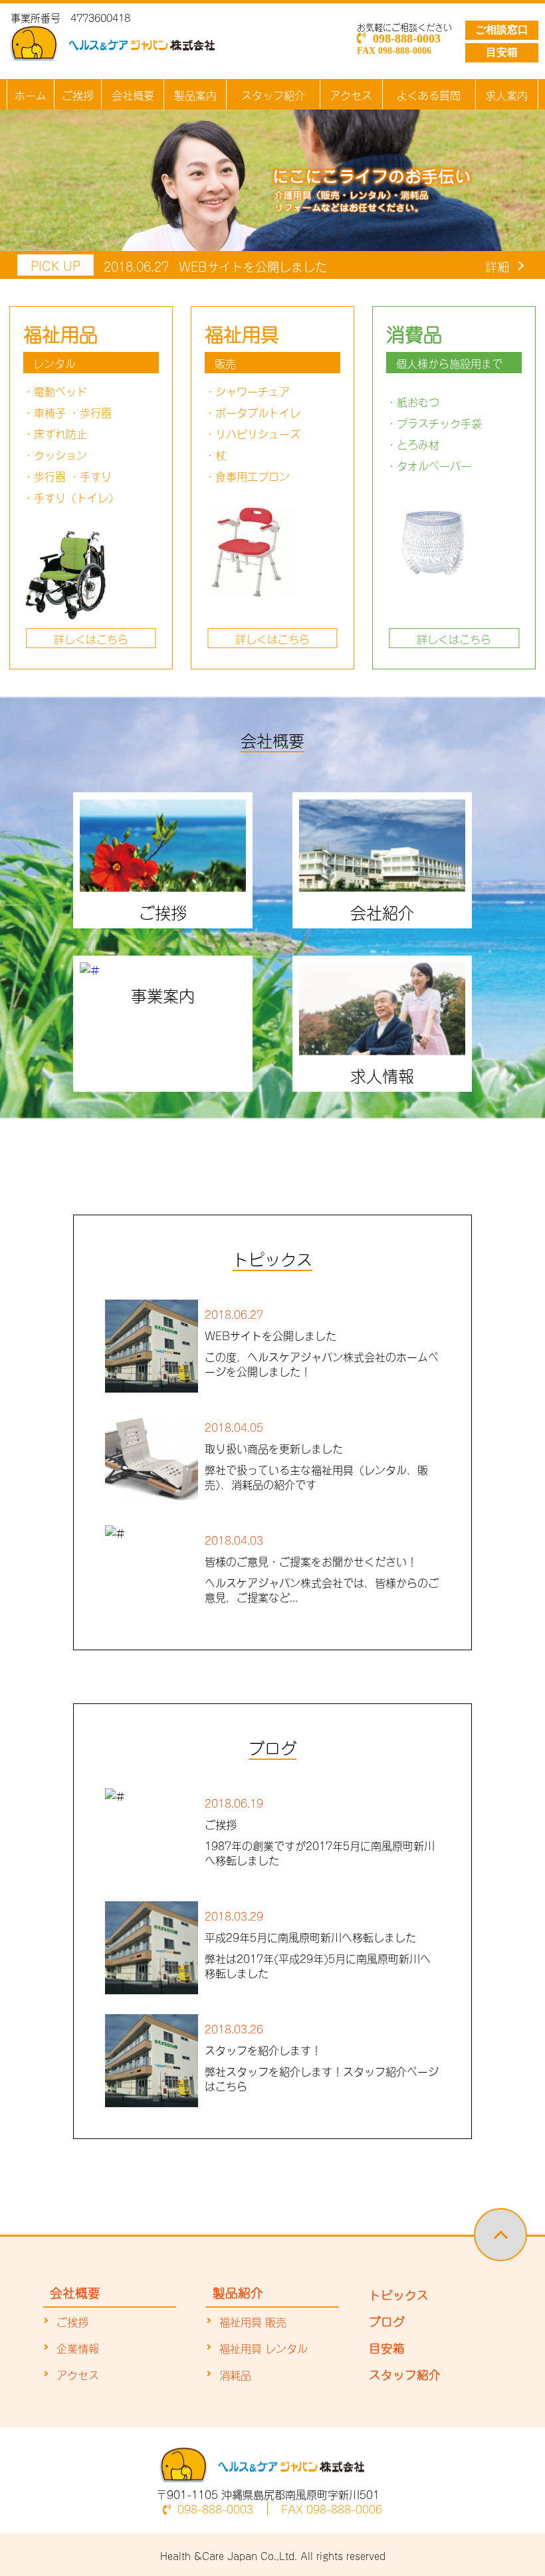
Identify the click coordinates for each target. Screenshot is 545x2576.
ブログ (387, 2320)
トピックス (399, 2294)
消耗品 (235, 2374)
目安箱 (502, 52)
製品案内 (195, 94)
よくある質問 (429, 94)
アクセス (351, 94)
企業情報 (78, 2348)
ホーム (31, 94)
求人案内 (506, 94)
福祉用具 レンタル (264, 2348)
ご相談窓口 (502, 30)
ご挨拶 (78, 94)
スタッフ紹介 (273, 94)
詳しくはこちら (91, 638)
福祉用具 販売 (253, 2321)
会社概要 (133, 94)
